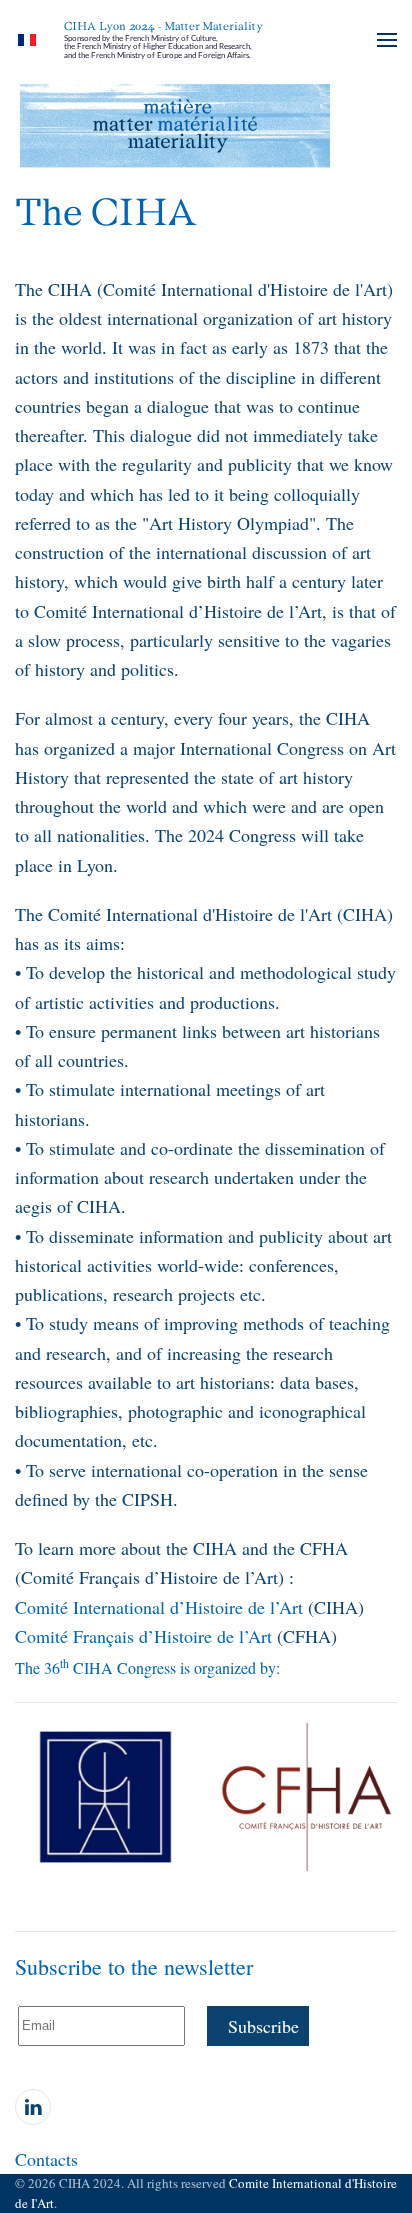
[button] (387, 40)
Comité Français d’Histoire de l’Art (143, 1636)
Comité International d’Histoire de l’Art (159, 1607)
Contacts (46, 2159)
